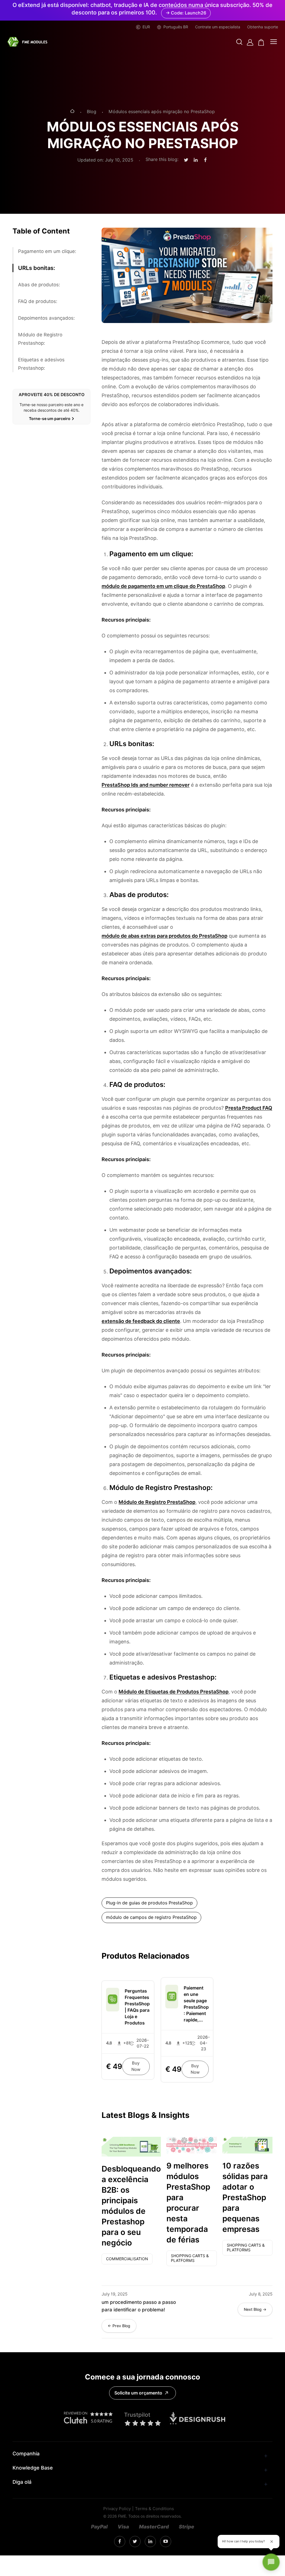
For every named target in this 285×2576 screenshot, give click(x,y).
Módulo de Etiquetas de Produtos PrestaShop (174, 1692)
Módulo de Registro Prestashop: (40, 339)
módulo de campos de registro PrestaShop (151, 1917)
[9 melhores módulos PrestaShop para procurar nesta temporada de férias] (192, 2145)
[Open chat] (271, 2562)
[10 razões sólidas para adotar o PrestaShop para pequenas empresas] (248, 2145)
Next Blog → (255, 2309)
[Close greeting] (272, 2542)
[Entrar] (250, 42)
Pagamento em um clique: (47, 251)
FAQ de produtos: (38, 301)
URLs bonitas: (37, 268)
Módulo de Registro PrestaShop (157, 1502)
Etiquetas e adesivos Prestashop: (41, 364)
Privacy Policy (117, 2509)
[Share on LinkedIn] (196, 160)
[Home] (72, 112)
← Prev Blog (119, 2326)
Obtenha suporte (263, 27)
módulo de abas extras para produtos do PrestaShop (164, 936)
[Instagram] (120, 2542)
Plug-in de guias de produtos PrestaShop (149, 1903)
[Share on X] (186, 160)
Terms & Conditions (154, 2509)
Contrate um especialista (218, 27)
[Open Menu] (274, 42)
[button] (239, 42)
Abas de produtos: (39, 285)
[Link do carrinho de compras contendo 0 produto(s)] (261, 42)
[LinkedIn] (135, 2542)
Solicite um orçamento (138, 2393)
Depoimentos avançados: (46, 318)
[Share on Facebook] (205, 160)
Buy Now (136, 2066)
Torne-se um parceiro (50, 419)
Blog (92, 112)
